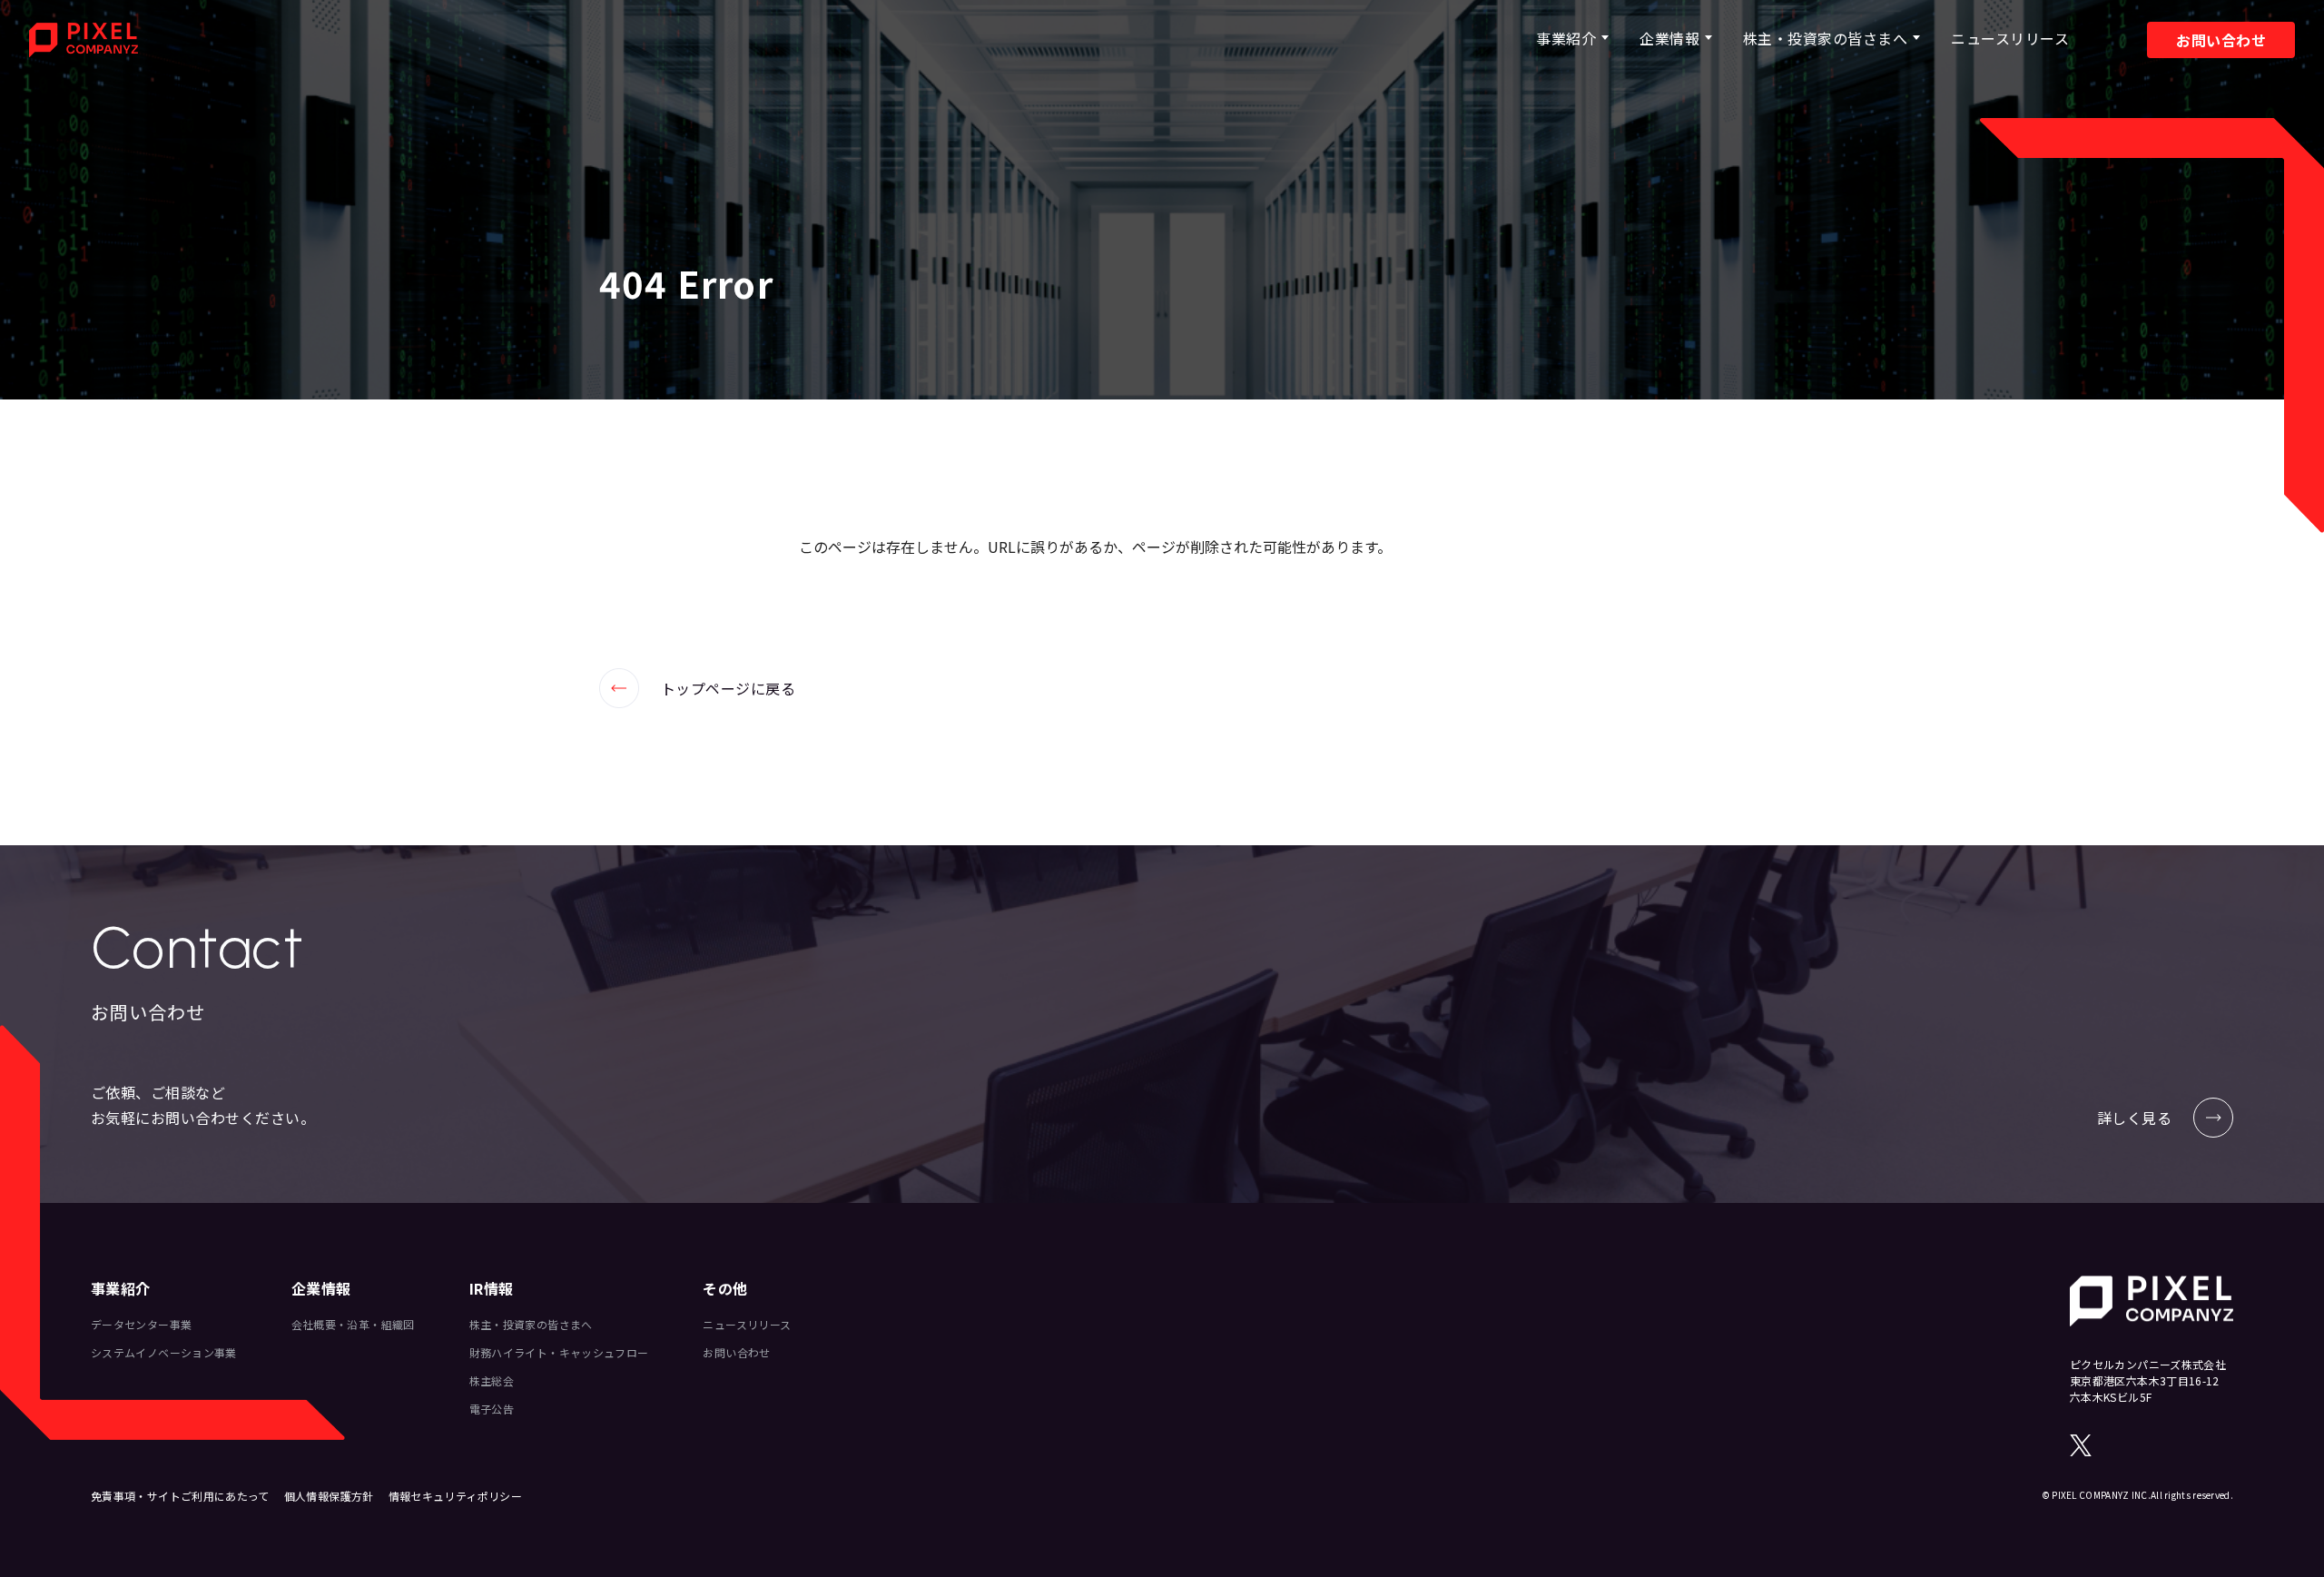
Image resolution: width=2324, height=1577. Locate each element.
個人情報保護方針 (329, 1496)
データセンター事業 (141, 1324)
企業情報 (1669, 38)
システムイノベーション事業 (164, 1352)
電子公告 (492, 1409)
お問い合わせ (2221, 40)
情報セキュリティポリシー (455, 1496)
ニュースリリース (2010, 38)
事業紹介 (1566, 38)
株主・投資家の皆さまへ (1825, 38)
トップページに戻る (697, 688)
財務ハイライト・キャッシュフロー (559, 1352)
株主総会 (492, 1380)
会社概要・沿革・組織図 (353, 1324)
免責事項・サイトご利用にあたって (180, 1496)
